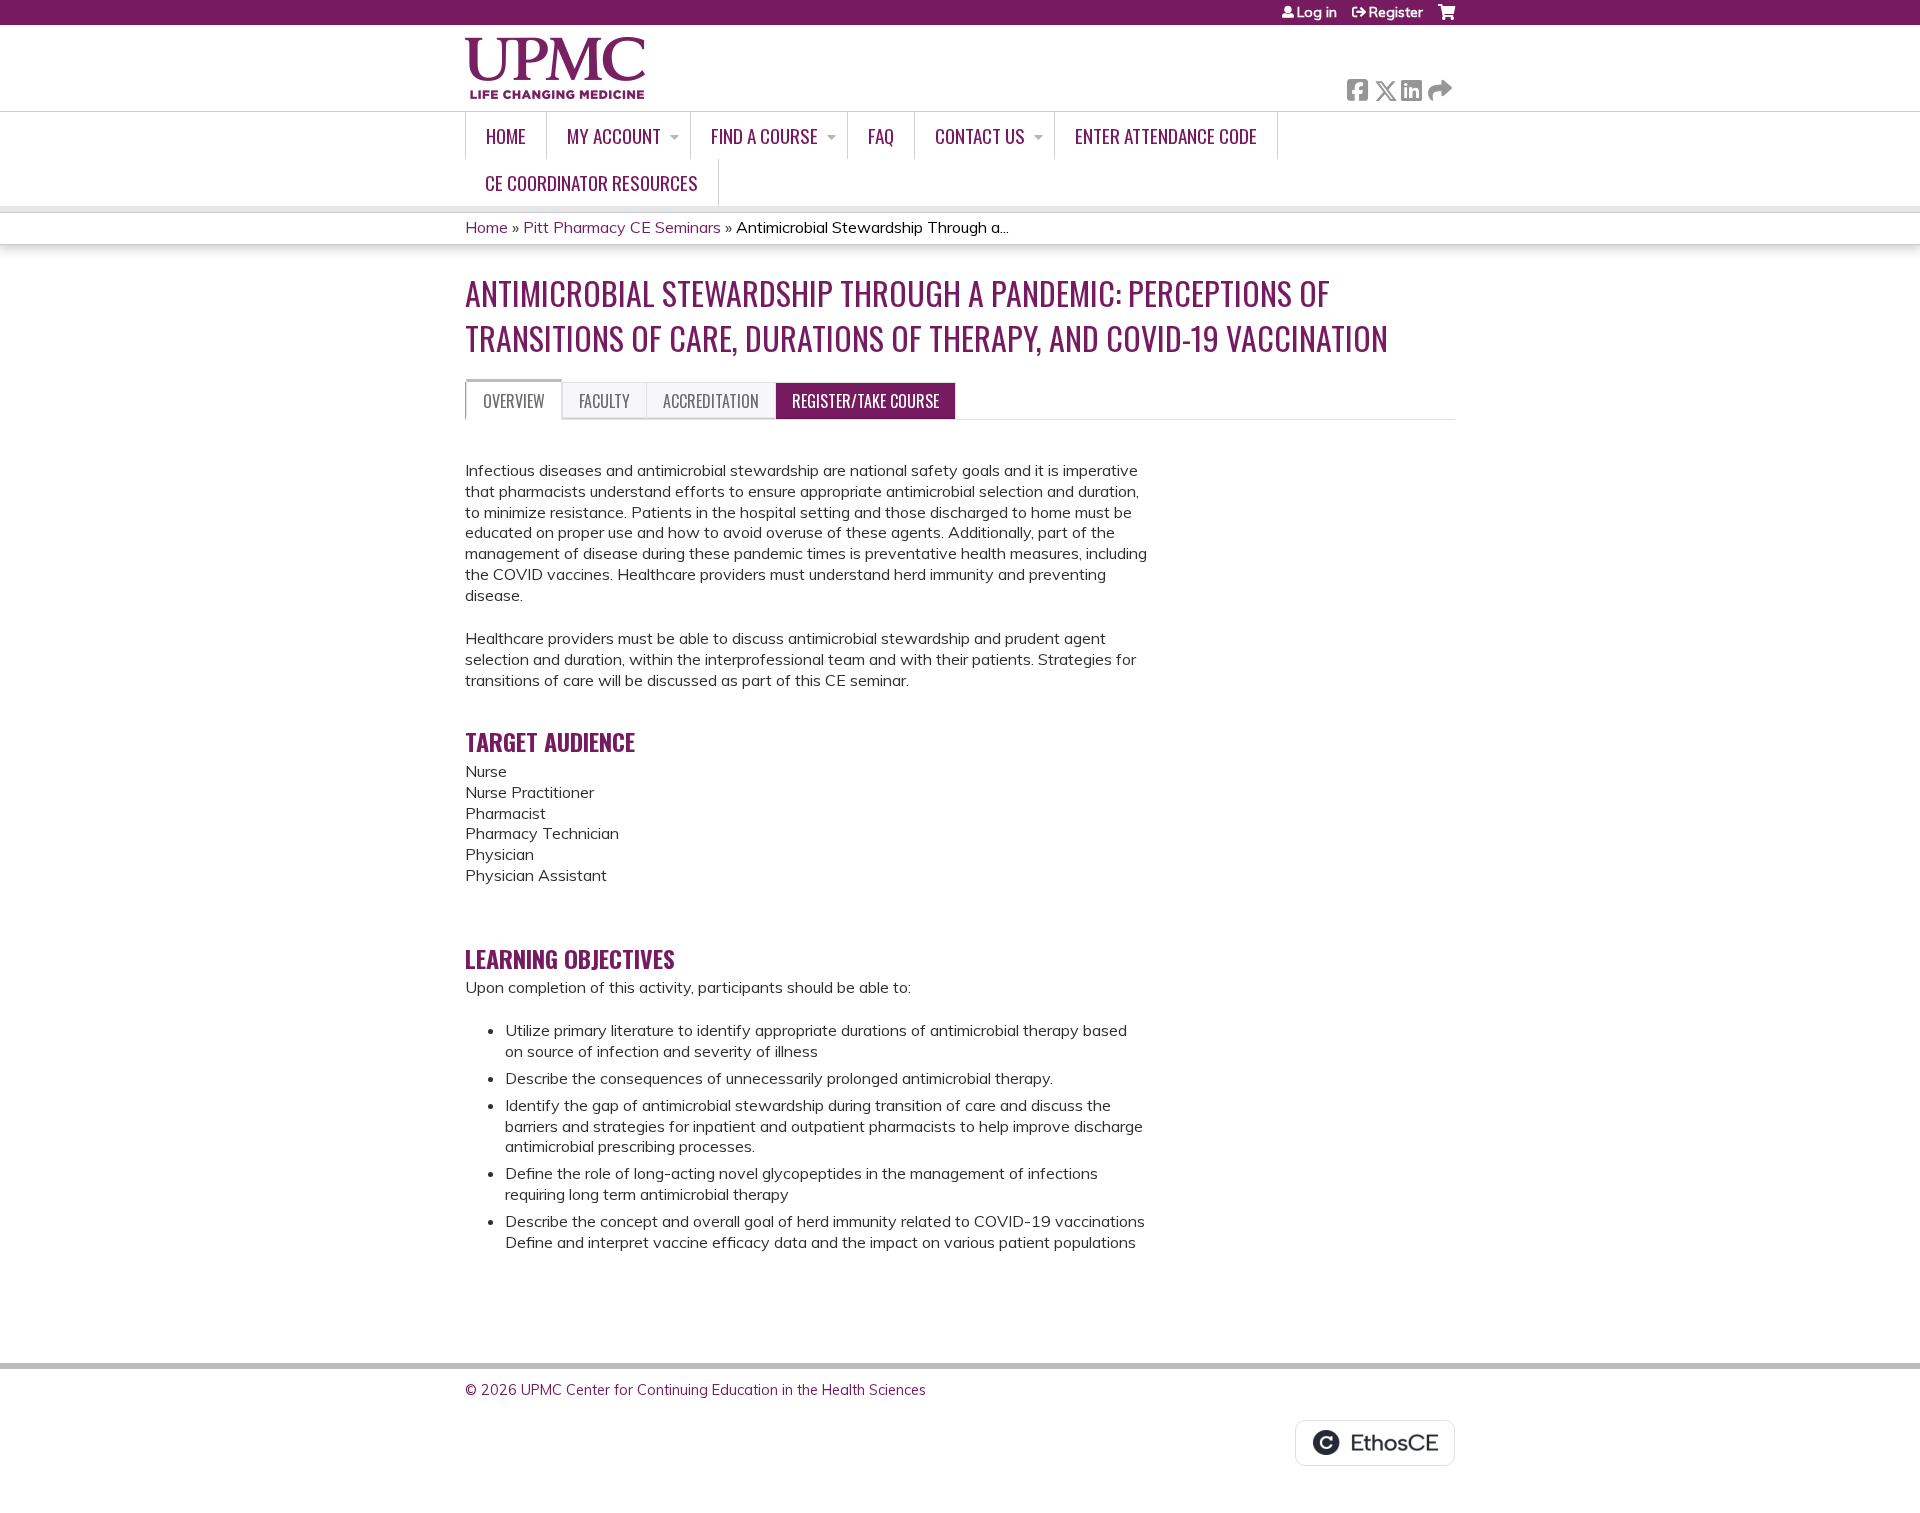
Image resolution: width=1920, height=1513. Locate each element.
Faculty (604, 401)
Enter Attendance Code (1166, 135)
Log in (1317, 12)
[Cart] (1446, 19)
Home (506, 135)
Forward (1438, 85)
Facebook (1357, 86)
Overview (514, 401)
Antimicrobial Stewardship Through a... (872, 227)
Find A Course (764, 135)
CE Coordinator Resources (591, 182)
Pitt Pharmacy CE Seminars (622, 227)
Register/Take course (865, 401)
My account (614, 135)
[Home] (555, 68)
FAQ (881, 135)
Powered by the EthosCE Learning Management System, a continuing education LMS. (1375, 1443)
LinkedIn (1411, 86)
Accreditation (711, 401)
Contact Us (980, 135)
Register (1396, 12)
